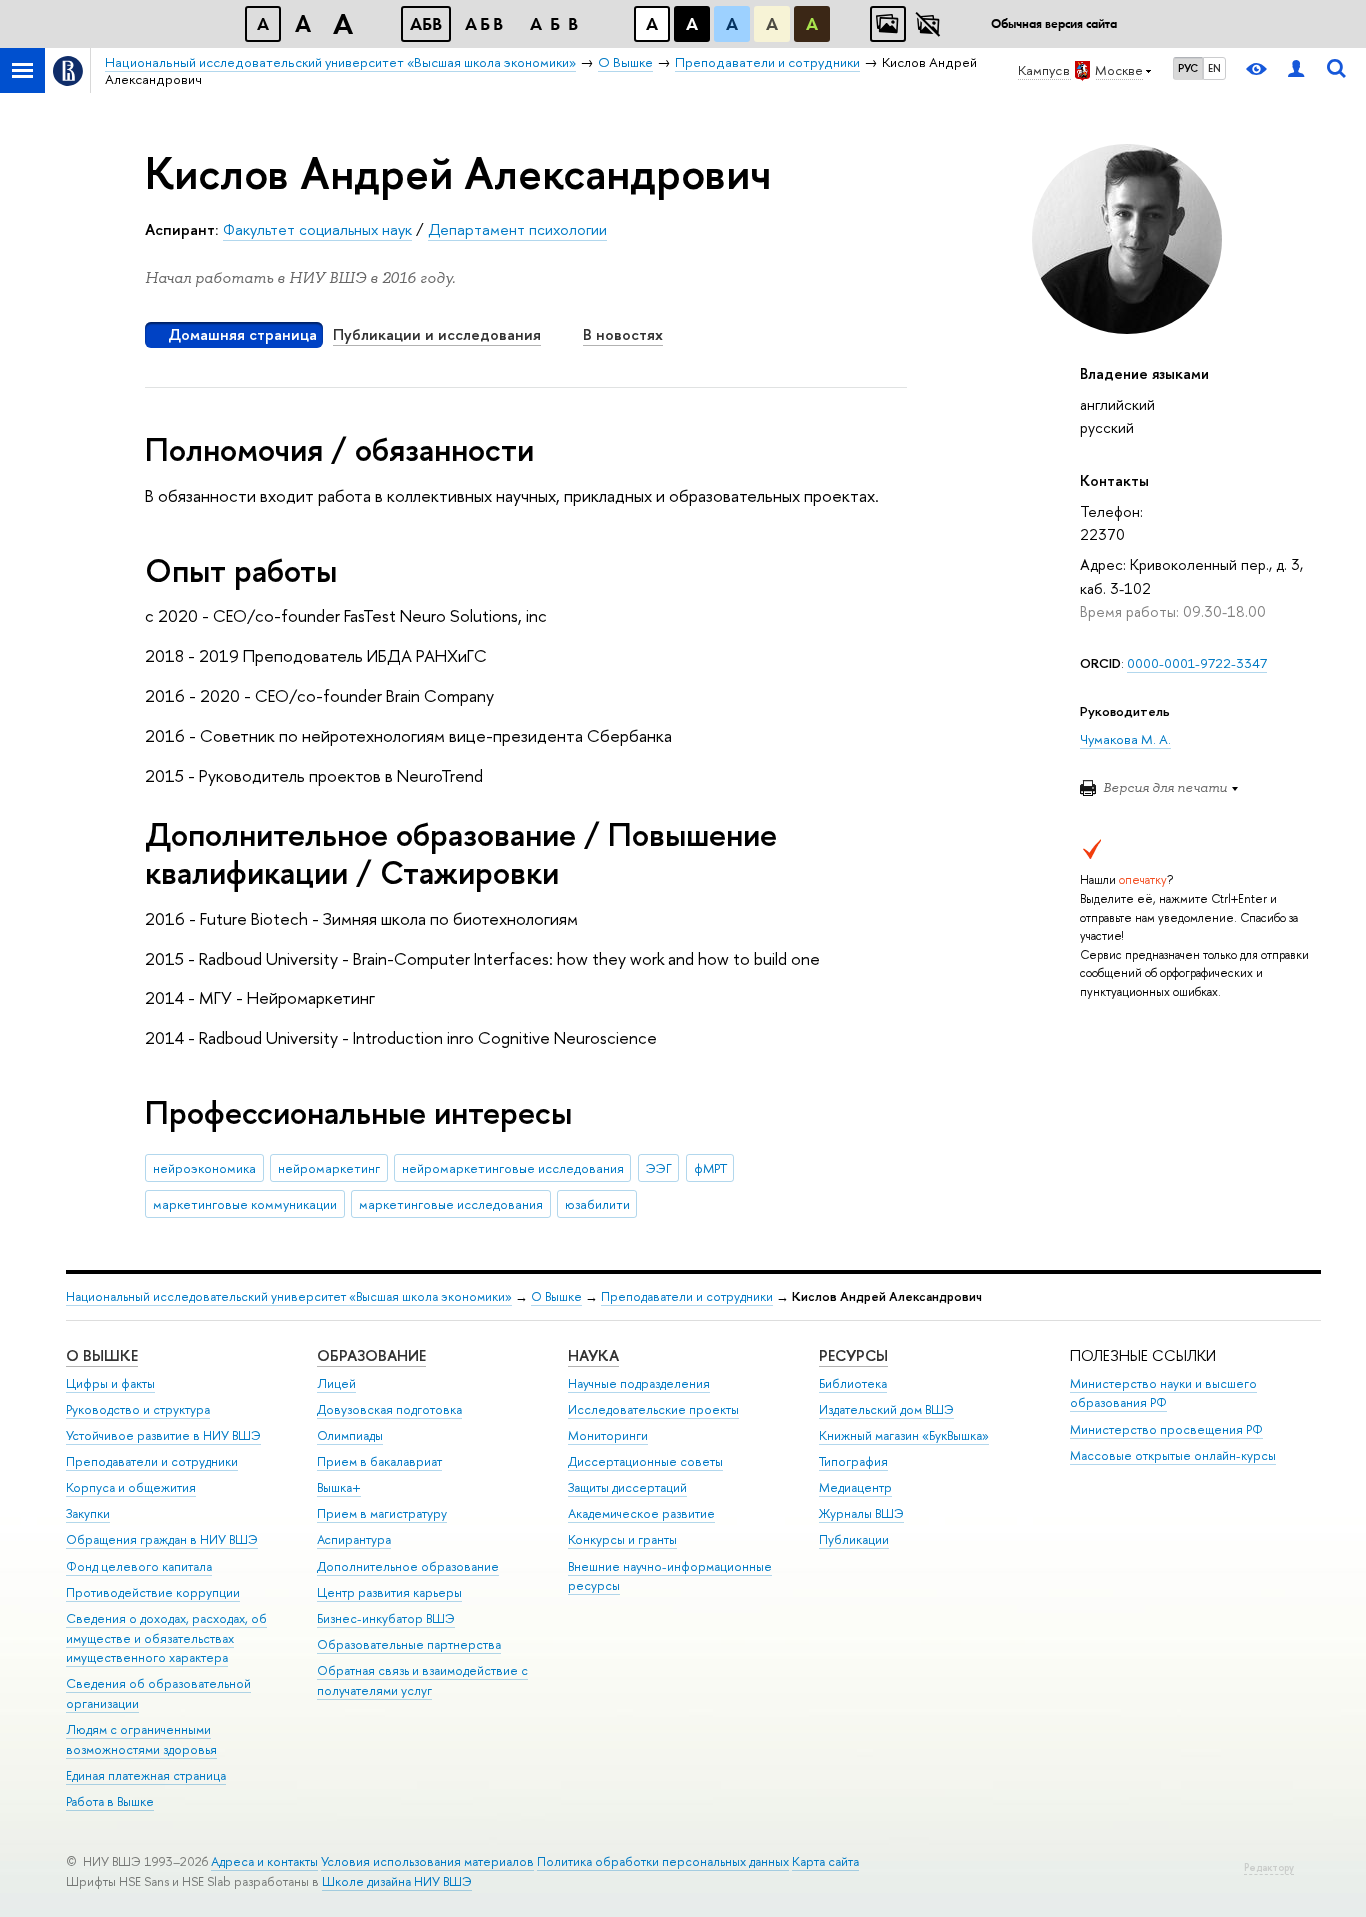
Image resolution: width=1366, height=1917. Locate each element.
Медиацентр (855, 1487)
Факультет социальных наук (317, 229)
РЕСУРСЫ (853, 1355)
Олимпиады (350, 1435)
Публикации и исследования (437, 334)
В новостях (623, 334)
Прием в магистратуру (382, 1513)
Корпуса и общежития (131, 1487)
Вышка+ (339, 1487)
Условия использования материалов (427, 1861)
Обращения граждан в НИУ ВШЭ (162, 1539)
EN (1214, 68)
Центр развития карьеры (389, 1592)
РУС (1188, 68)
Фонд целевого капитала (139, 1566)
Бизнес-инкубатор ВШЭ (386, 1618)
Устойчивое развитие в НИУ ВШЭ (163, 1435)
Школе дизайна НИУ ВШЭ (397, 1881)
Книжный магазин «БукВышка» (904, 1435)
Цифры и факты (110, 1383)
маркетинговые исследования (451, 1204)
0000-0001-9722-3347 (1197, 663)
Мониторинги (608, 1435)
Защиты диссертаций (627, 1487)
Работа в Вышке (110, 1801)
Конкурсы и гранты (622, 1539)
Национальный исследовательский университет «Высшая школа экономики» (289, 1296)
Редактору (1269, 1867)
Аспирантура (354, 1539)
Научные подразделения (639, 1383)
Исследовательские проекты (653, 1409)
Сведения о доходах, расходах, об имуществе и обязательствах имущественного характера (166, 1638)
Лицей (336, 1383)
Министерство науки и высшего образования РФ (1163, 1393)
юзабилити (597, 1204)
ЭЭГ (659, 1168)
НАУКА (593, 1355)
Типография (853, 1461)
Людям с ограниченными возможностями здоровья (141, 1739)
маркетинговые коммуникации (245, 1204)
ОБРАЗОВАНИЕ (371, 1355)
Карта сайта (825, 1861)
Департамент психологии (517, 229)
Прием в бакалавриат (379, 1461)
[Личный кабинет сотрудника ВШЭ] (1296, 70)
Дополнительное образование (408, 1566)
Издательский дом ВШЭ (886, 1409)
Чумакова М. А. (1125, 739)
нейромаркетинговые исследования (513, 1168)
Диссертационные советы (645, 1461)
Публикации (854, 1539)
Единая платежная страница (146, 1775)
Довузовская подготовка (389, 1409)
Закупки (88, 1513)
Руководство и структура (138, 1409)
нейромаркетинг (329, 1168)
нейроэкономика (204, 1168)
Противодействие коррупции (153, 1592)
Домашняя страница (242, 334)
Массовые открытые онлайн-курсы (1173, 1455)
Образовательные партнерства (409, 1644)
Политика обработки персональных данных (663, 1861)
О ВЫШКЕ (102, 1355)
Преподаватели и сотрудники (687, 1296)
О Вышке (556, 1296)
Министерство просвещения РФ (1166, 1429)
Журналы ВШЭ (861, 1513)
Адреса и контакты (264, 1861)
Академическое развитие (641, 1513)
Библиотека (853, 1383)
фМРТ (710, 1168)
